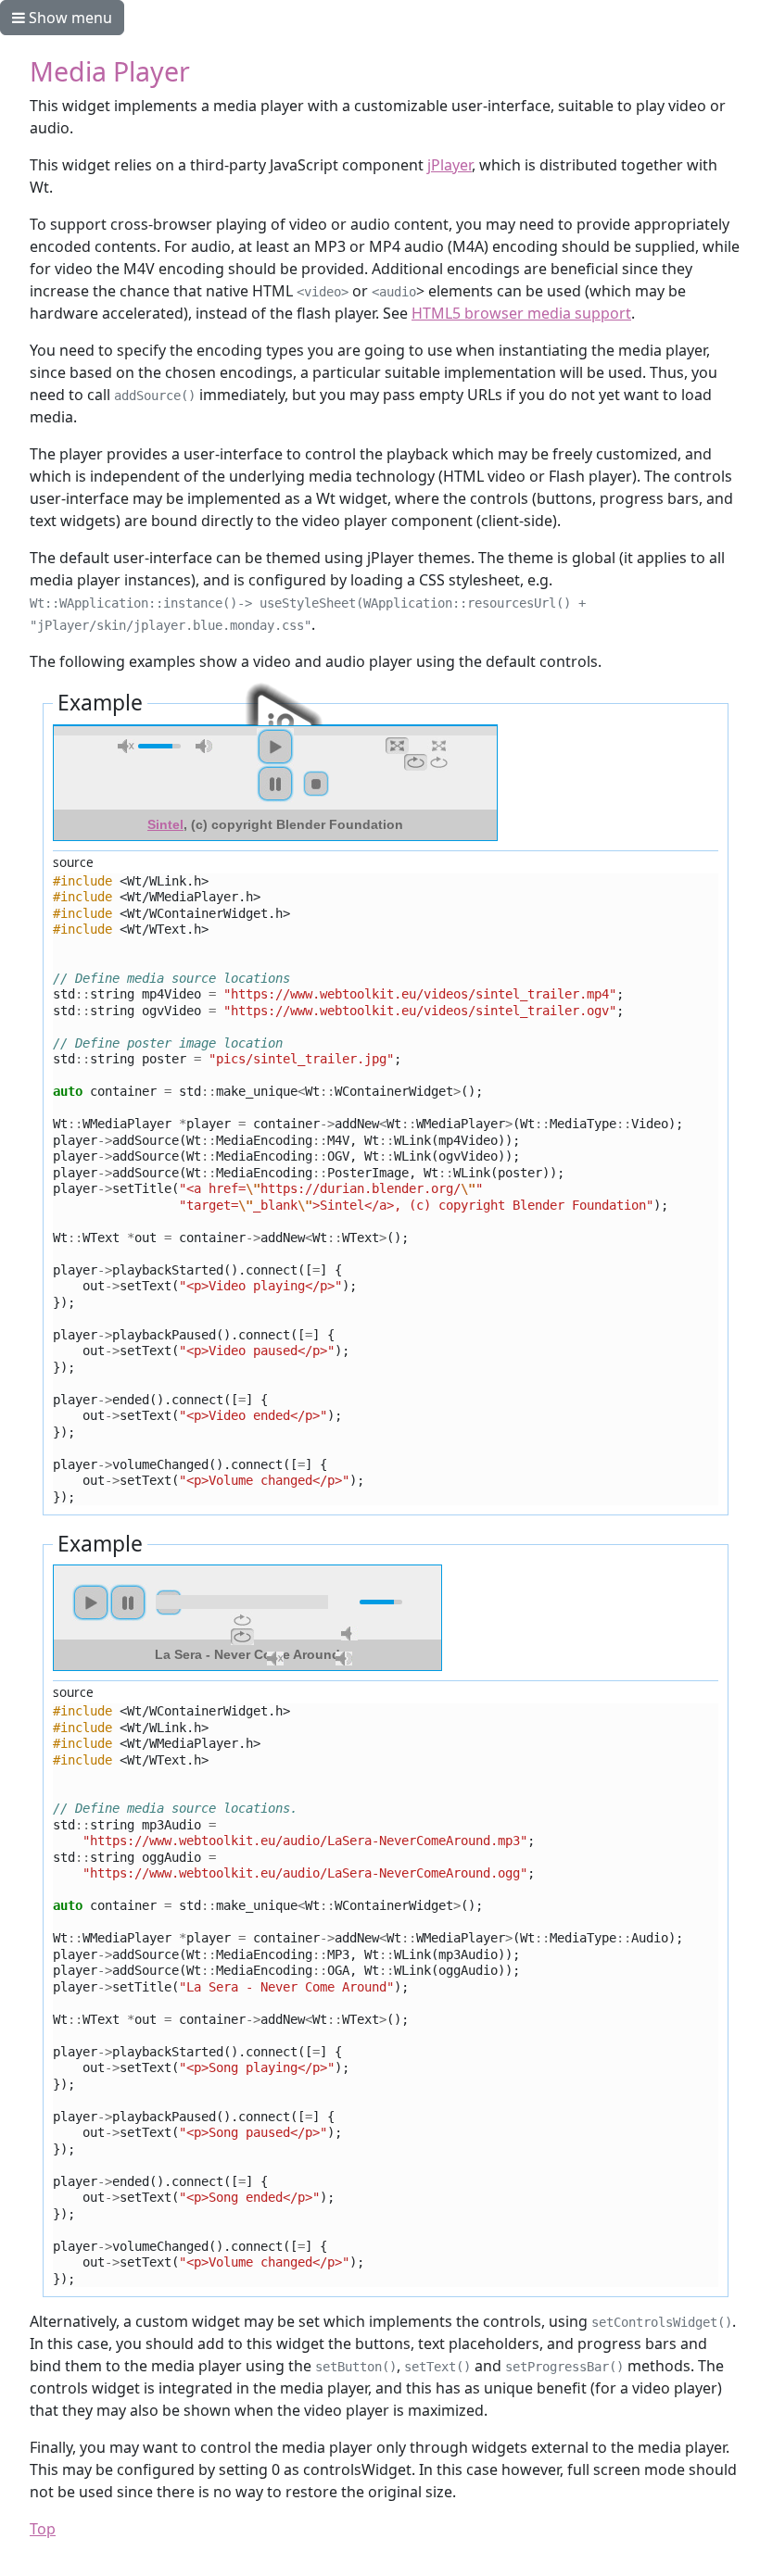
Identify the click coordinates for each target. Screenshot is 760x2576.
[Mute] (349, 1634)
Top (43, 2529)
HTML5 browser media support (521, 313)
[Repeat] (439, 762)
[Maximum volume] (204, 746)
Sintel (165, 824)
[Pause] (275, 784)
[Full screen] (439, 746)
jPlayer (450, 165)
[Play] (275, 747)
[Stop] (316, 784)
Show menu (69, 18)
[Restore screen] (397, 746)
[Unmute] (126, 746)
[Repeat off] (416, 762)
